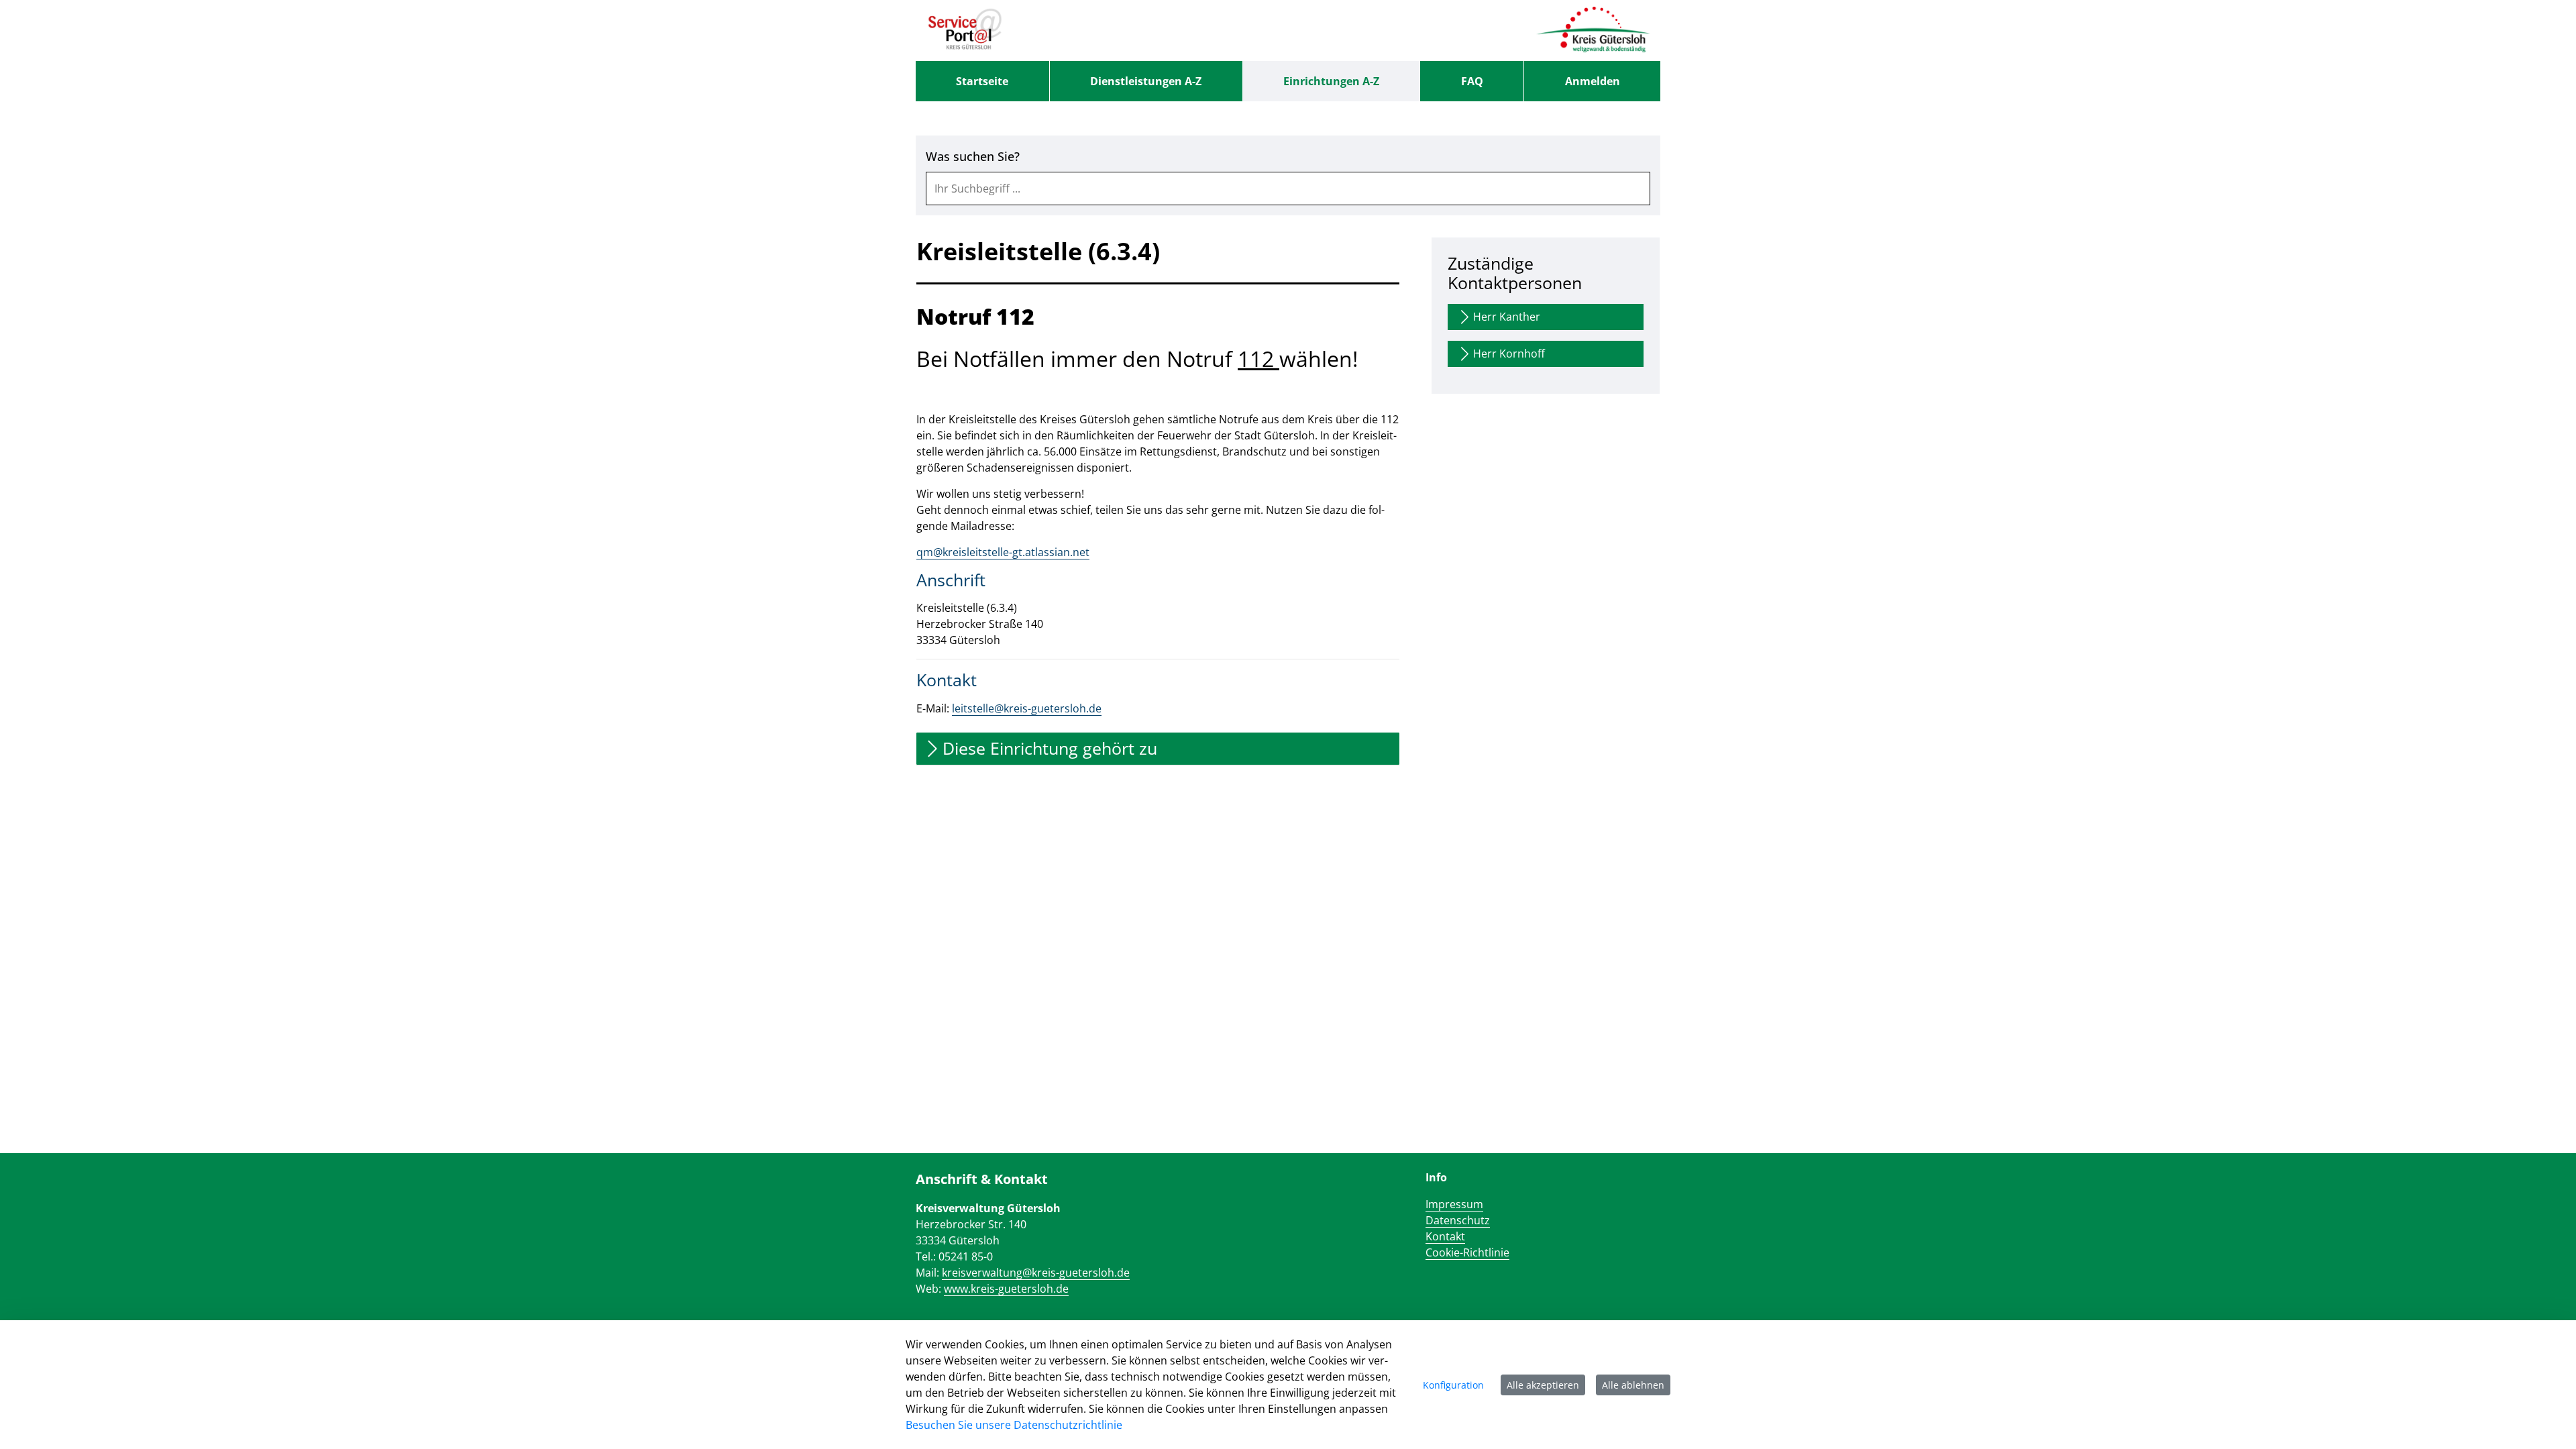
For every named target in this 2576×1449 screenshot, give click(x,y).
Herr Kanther (1507, 317)
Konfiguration (1453, 1385)
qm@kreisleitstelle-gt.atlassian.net (1003, 552)
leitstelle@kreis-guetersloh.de (1027, 708)
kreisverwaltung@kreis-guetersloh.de (1036, 1273)
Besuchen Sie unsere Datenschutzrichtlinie (1014, 1425)
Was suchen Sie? (973, 157)
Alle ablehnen (1633, 1385)
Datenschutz (1458, 1220)
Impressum (1454, 1204)
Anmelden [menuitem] (1593, 81)
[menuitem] (982, 81)
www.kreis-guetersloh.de (1006, 1289)
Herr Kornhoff (1509, 354)
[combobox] (1288, 189)
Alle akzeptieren (1543, 1385)
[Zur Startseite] (965, 30)
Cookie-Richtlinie (1467, 1252)
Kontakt (1445, 1236)
